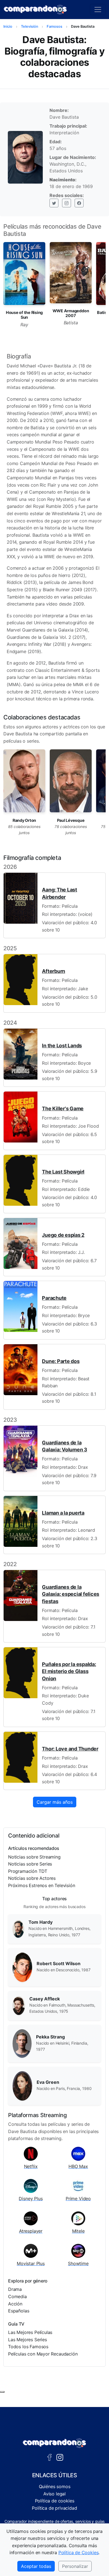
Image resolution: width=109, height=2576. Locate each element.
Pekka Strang (50, 2037)
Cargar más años (55, 1802)
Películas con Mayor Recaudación (43, 2354)
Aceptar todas (36, 2566)
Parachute (54, 1298)
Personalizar (75, 2566)
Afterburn (54, 971)
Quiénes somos (55, 2486)
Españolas (19, 2311)
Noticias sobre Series (30, 1864)
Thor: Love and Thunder (70, 1749)
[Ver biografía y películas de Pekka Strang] (22, 2043)
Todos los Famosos (28, 2347)
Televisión (30, 26)
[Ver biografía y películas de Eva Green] (22, 2085)
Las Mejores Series (28, 2340)
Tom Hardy (41, 1922)
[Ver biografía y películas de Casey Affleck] (19, 2005)
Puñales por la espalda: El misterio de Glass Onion (69, 1671)
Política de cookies (55, 2501)
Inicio (8, 26)
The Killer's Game (63, 1108)
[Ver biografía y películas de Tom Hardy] (18, 1929)
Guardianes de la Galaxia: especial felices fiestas (71, 1594)
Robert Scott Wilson (59, 1963)
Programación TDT (28, 1871)
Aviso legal (54, 2494)
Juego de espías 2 (63, 1235)
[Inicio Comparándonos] (35, 10)
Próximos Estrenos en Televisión (42, 1885)
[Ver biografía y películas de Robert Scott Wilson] (22, 1967)
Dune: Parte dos (61, 1361)
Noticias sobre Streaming (34, 1857)
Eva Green (48, 2082)
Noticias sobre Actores (32, 1878)
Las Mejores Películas (30, 2332)
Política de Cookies (79, 2552)
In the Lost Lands (62, 1046)
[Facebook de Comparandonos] (49, 2457)
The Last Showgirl (63, 1172)
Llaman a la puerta (63, 1513)
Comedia (17, 2296)
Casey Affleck (45, 1999)
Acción (15, 2304)
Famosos (54, 26)
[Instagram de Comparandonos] (60, 2457)
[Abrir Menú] (98, 10)
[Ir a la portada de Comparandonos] (54, 2443)
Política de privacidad (54, 2508)
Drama (15, 2289)
